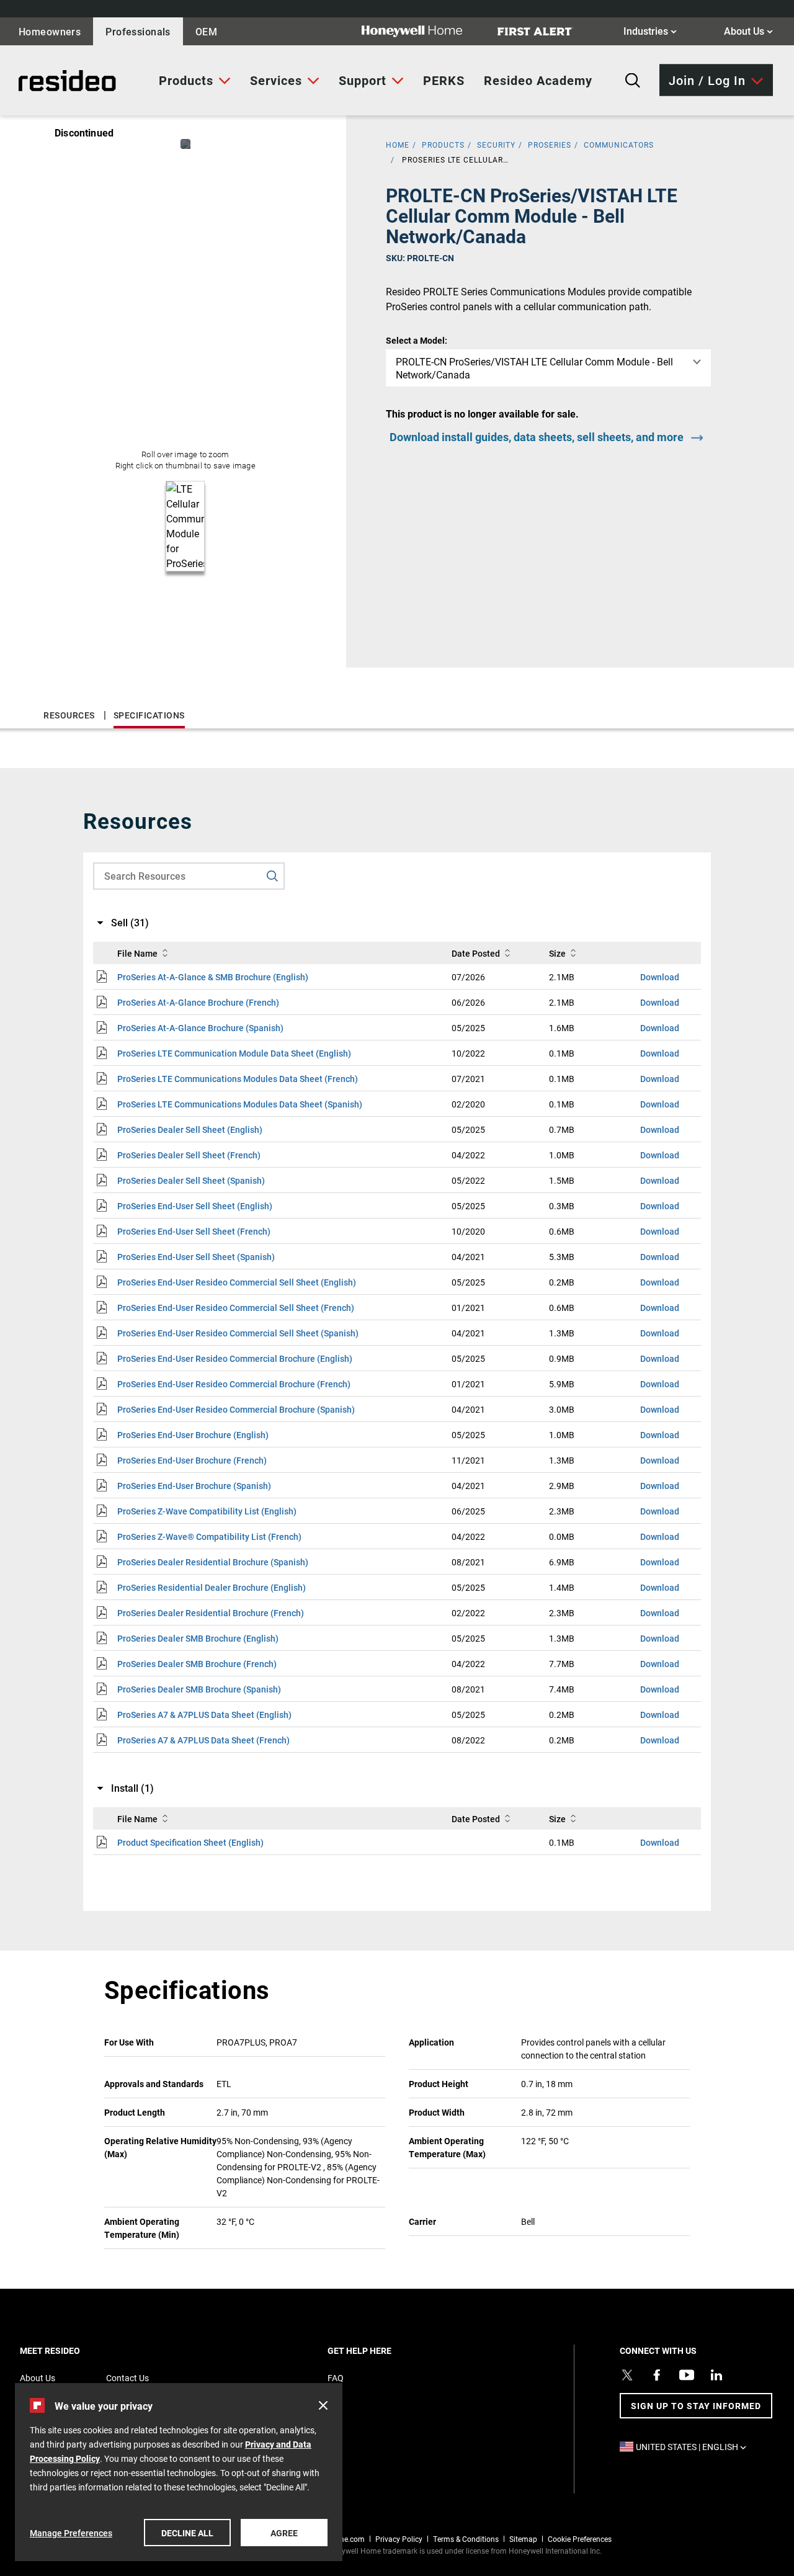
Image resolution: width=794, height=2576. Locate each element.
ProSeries (550, 145)
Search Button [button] (633, 81)
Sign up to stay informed (696, 2406)
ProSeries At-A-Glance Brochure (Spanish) (200, 1028)
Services (276, 80)
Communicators (619, 145)
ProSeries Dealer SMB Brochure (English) (198, 1638)
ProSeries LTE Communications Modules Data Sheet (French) (238, 1079)
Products (186, 80)
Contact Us (127, 2378)
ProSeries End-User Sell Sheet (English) (195, 1206)
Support (363, 80)
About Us (748, 30)
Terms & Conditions (466, 2539)
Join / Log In (707, 79)
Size (557, 953)
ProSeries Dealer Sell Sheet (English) (190, 1129)
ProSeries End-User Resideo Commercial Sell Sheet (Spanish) (238, 1333)
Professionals (138, 31)
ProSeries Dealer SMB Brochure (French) (197, 1664)
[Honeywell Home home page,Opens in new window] (422, 31)
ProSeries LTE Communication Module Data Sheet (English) (234, 1053)
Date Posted (476, 953)
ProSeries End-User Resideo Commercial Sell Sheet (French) (236, 1308)
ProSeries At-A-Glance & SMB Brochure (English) (213, 977)
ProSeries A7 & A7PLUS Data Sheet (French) (203, 1740)
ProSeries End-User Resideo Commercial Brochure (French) (234, 1384)
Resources (69, 715)
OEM (206, 31)
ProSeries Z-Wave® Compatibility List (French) (209, 1536)
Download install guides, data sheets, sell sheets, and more (537, 437)
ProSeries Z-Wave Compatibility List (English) (207, 1511)
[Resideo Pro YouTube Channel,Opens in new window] (687, 2375)
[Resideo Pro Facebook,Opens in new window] (657, 2375)
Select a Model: (417, 340)
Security (496, 145)
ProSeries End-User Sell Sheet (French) (194, 1231)
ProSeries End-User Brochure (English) (193, 1435)
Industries (650, 30)
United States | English (694, 2447)
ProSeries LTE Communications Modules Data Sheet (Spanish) (240, 1104)
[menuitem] (195, 81)
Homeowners (50, 31)
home (398, 145)
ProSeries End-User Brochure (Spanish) (194, 1486)
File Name (137, 953)
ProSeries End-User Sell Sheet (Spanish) (196, 1257)
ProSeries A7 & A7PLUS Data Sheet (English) (204, 1715)
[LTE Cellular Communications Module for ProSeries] (185, 144)
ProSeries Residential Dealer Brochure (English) (212, 1587)
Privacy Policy (399, 2539)
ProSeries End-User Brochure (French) (192, 1460)
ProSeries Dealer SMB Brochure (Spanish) (199, 1689)
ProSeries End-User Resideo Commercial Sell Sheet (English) (237, 1282)
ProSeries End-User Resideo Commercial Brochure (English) (235, 1358)
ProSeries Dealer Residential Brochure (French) (211, 1613)
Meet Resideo (71, 2350)
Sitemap (523, 2539)
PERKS (444, 80)
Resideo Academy (538, 80)
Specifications (149, 715)
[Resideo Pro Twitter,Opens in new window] (627, 2375)
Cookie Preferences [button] (580, 2539)
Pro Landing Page (52, 81)
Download (660, 977)
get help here (381, 2350)
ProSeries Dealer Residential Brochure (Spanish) (213, 1562)
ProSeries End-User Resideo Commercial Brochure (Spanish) (236, 1409)
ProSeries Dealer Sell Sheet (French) (189, 1155)
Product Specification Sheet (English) (190, 1842)
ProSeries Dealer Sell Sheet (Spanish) (191, 1180)
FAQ (336, 2378)
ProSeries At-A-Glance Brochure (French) (198, 1002)
